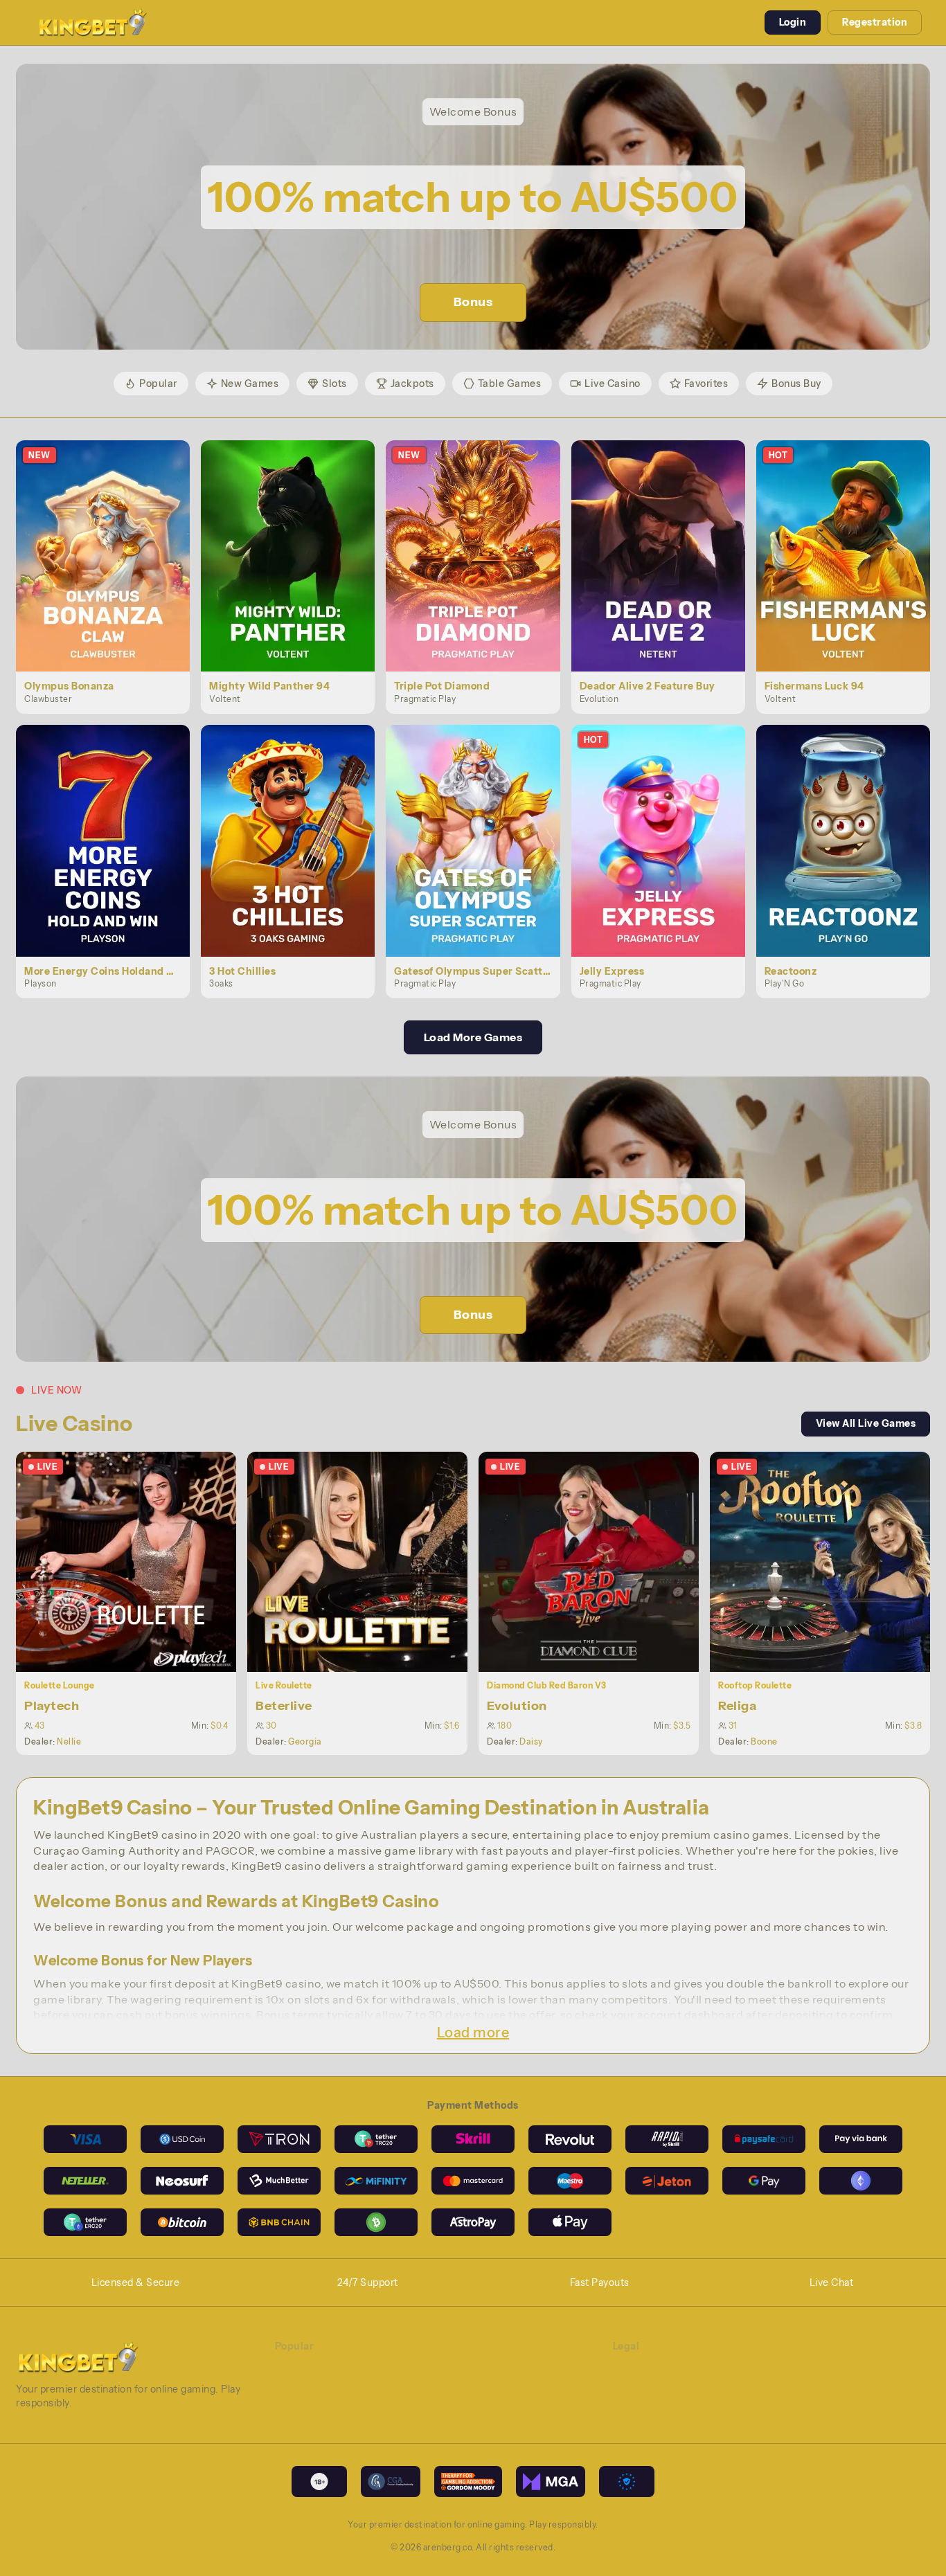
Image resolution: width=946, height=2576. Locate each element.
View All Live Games (866, 1423)
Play (111, 540)
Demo (111, 570)
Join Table (134, 1561)
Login (793, 22)
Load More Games (473, 1037)
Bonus (473, 302)
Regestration (875, 22)
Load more (473, 2033)
